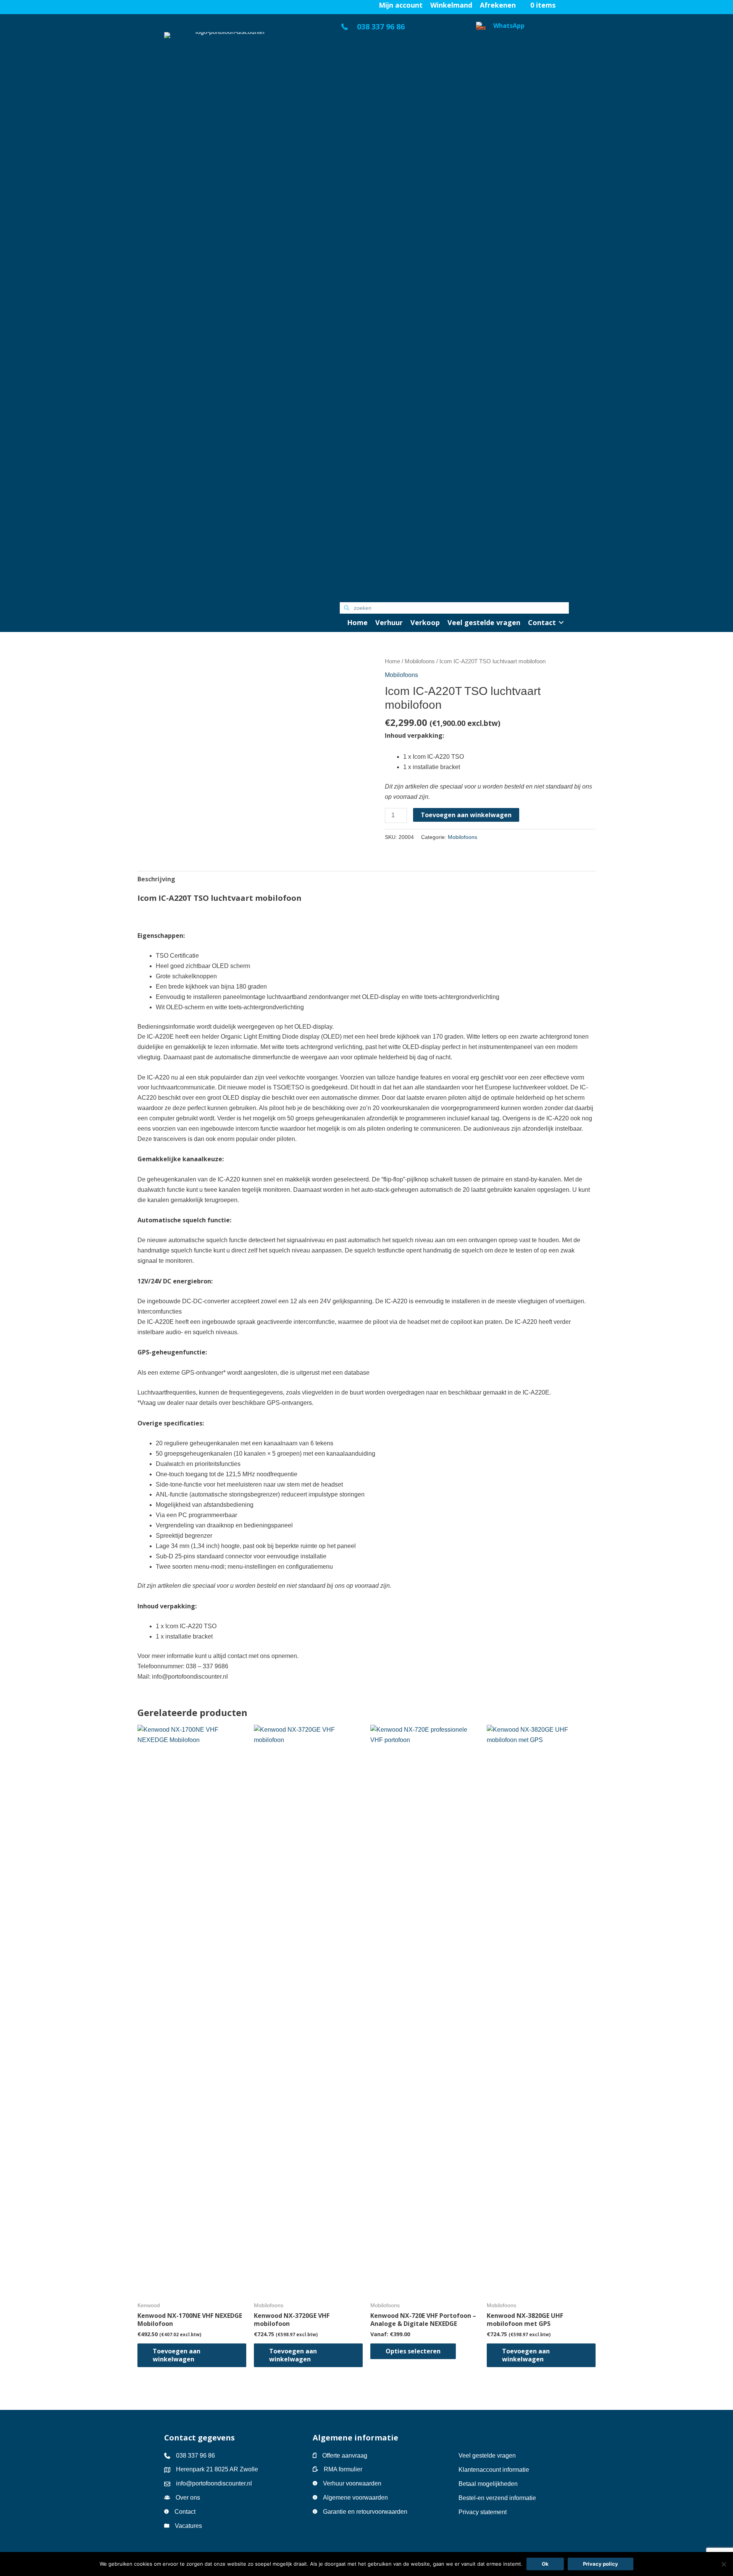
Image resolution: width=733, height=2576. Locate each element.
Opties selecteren (413, 2351)
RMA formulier (343, 2469)
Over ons (188, 2498)
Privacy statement (483, 2512)
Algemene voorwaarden (355, 2498)
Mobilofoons (420, 661)
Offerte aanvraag (345, 2456)
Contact (185, 2512)
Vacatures (188, 2526)
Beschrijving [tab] (156, 879)
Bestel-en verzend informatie (498, 2498)
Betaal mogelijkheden (488, 2484)
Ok (545, 2564)
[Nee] (723, 2564)
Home (392, 661)
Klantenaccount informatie (494, 2470)
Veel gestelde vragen (487, 2456)
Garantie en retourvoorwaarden (365, 2512)
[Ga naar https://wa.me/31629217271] (522, 308)
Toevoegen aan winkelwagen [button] (177, 2355)
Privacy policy (601, 2564)
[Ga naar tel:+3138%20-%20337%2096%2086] (400, 29)
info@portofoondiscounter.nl (214, 2483)
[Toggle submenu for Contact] (561, 623)
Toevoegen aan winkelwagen (466, 815)
